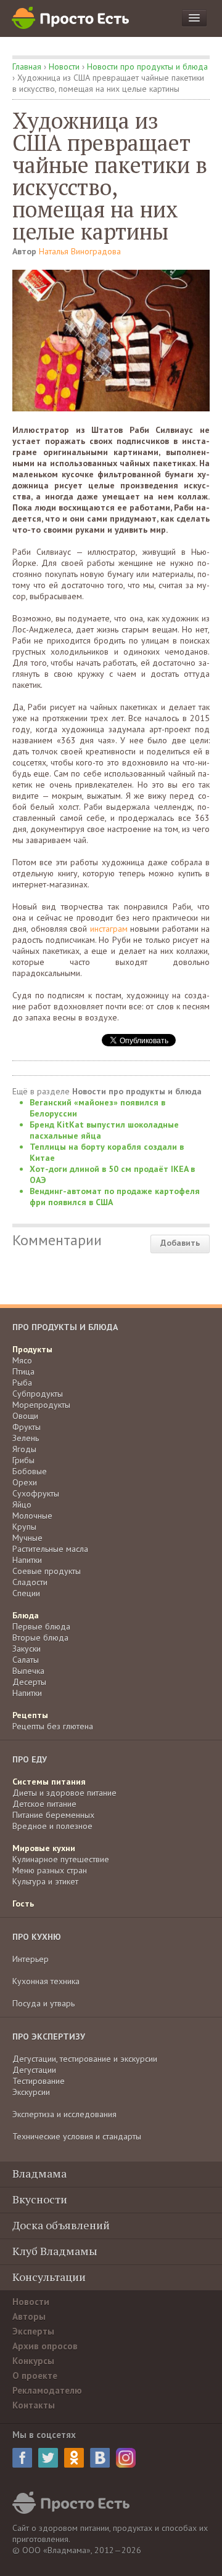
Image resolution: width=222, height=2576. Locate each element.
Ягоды (24, 1449)
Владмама (39, 2173)
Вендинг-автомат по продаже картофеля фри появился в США (115, 1197)
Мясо (22, 1360)
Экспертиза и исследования (64, 2114)
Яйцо (22, 1504)
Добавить (180, 1243)
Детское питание (44, 1804)
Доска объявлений (61, 2225)
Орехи (25, 1482)
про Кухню (37, 1937)
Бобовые (30, 1471)
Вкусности (40, 2199)
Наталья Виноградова (80, 251)
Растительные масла (50, 1549)
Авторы (29, 2316)
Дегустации (34, 2070)
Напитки (27, 1560)
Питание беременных (53, 1815)
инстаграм (109, 929)
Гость (23, 1904)
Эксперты (33, 2331)
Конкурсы (33, 2361)
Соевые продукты (47, 1571)
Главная (27, 67)
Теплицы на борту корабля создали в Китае (107, 1152)
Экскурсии (31, 2092)
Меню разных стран (50, 1870)
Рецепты (30, 1715)
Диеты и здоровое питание (64, 1793)
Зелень (26, 1438)
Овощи (25, 1416)
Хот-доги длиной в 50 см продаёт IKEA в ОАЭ (112, 1174)
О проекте (35, 2376)
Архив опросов (45, 2346)
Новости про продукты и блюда (147, 67)
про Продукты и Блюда (65, 1327)
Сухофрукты (36, 1493)
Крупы (24, 1527)
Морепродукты (41, 1405)
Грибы (23, 1460)
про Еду (30, 1759)
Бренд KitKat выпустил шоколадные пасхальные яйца (104, 1130)
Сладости (30, 1582)
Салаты (26, 1660)
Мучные (27, 1538)
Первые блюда (41, 1626)
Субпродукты (38, 1394)
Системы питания (49, 1782)
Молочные (32, 1516)
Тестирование (39, 2081)
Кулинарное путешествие (61, 1859)
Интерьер (31, 1959)
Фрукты (27, 1427)
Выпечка (28, 1671)
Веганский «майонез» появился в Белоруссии (97, 1108)
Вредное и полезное (52, 1826)
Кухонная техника (46, 1981)
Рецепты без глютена (53, 1726)
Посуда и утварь (43, 2003)
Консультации (49, 2277)
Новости (64, 67)
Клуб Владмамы (55, 2251)
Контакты (34, 2405)
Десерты (29, 1682)
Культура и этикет (45, 1881)
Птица (23, 1371)
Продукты (32, 1349)
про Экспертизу (49, 2037)
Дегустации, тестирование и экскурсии (85, 2059)
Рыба (22, 1383)
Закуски (27, 1649)
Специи (26, 1593)
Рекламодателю (47, 2390)
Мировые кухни (44, 1848)
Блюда (26, 1615)
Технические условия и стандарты (77, 2136)
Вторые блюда (40, 1637)
